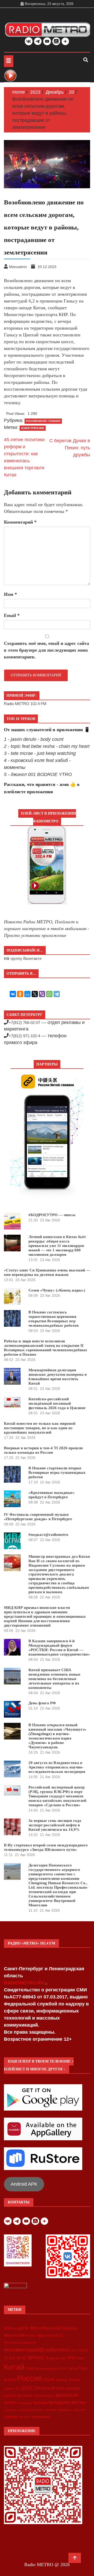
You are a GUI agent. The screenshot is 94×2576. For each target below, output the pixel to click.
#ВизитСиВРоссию (20, 2335)
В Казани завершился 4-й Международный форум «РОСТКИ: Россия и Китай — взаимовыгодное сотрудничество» (59, 1648)
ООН (63, 2369)
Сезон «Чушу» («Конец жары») (57, 1290)
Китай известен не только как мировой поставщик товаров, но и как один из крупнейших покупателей (40, 1428)
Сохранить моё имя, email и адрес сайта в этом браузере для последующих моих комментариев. (46, 650)
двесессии (67, 2395)
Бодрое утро (56, 2358)
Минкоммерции (46, 2369)
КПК (71, 2358)
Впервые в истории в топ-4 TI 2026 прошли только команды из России (43, 1450)
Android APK (24, 2184)
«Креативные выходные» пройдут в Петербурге (52, 1495)
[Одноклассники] (20, 994)
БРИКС (37, 2357)
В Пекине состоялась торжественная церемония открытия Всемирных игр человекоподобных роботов (54, 1319)
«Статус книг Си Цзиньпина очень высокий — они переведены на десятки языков (47, 1272)
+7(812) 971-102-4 (24, 1036)
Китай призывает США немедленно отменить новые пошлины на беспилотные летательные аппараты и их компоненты (54, 1679)
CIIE (73, 2350)
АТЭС (22, 2358)
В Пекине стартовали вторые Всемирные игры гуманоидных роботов (57, 1472)
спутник (50, 2410)
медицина (25, 2403)
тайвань (64, 2410)
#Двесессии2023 (50, 2336)
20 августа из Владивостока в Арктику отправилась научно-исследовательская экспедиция (57, 1767)
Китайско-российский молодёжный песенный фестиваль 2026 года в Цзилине (57, 1403)
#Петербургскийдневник (20, 2343)
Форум (75, 2380)
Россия (30, 2378)
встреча (10, 2396)
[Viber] (42, 994)
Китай (14, 2367)
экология (24, 2417)
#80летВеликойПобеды (53, 2328)
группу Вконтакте (26, 958)
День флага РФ (42, 1703)
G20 (12, 2358)
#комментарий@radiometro (37, 2350)
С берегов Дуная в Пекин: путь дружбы (70, 448)
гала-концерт (44, 2395)
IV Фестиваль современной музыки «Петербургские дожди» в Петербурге (38, 1517)
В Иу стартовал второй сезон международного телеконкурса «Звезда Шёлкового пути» (46, 1847)
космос (11, 2402)
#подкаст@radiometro (48, 1535)
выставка (25, 2395)
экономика (41, 2417)
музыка (40, 2402)
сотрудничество (30, 2410)
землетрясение (33, 428)
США (49, 2379)
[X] (35, 994)
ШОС (27, 2388)
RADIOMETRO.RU (25, 1983)
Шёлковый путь (49, 2388)
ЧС (17, 2388)
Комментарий (20, 522)
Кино (80, 2358)
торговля (79, 2410)
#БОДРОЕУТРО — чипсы (52, 1215)
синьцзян (10, 2410)
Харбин (9, 2389)
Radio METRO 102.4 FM (25, 704)
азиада (73, 2388)
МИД (30, 2368)
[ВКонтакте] (13, 994)
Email (12, 615)
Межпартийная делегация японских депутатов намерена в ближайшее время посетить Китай (58, 1377)
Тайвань (62, 2380)
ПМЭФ (72, 2369)
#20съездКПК (16, 2328)
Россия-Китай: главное (43, 421)
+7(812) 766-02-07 (24, 1023)
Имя (10, 594)
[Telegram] (57, 994)
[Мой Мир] (27, 994)
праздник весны (67, 2402)
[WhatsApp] (49, 994)
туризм (11, 2416)
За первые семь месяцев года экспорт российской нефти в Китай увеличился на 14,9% (55, 1825)
